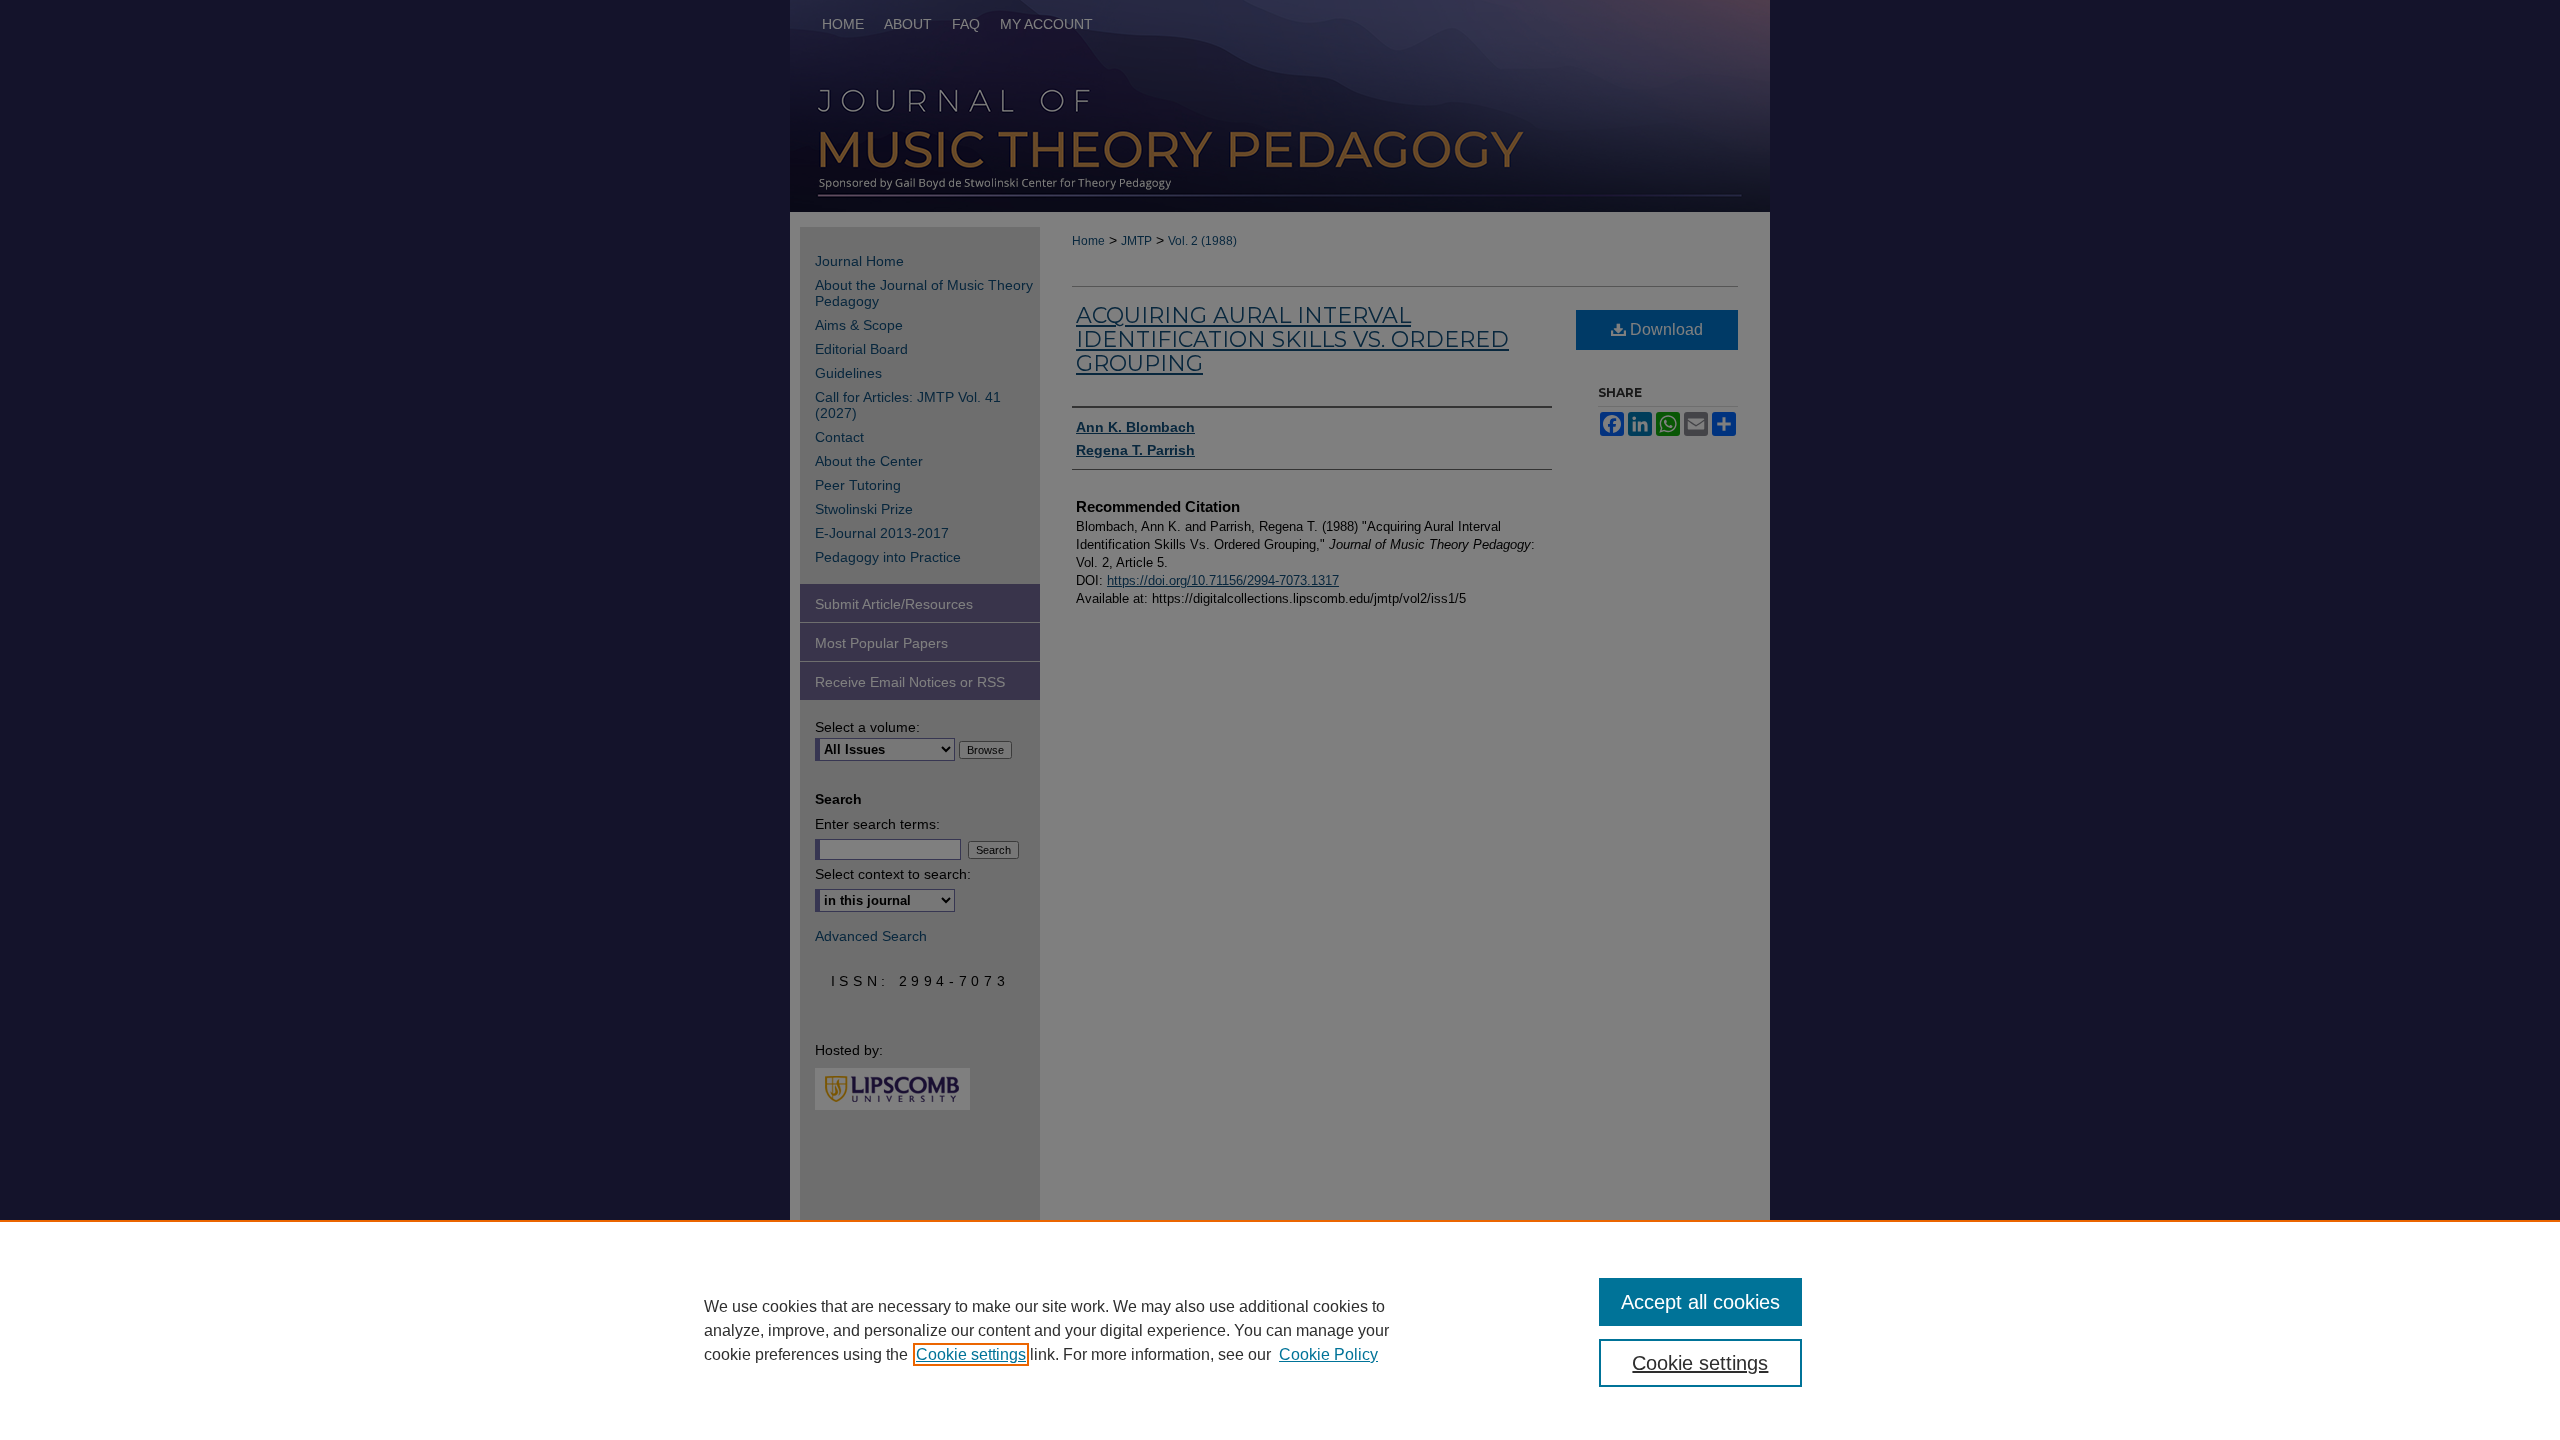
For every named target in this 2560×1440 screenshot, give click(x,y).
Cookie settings (971, 1354)
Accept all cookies (1700, 1302)
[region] (1280, 1330)
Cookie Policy (1328, 1354)
